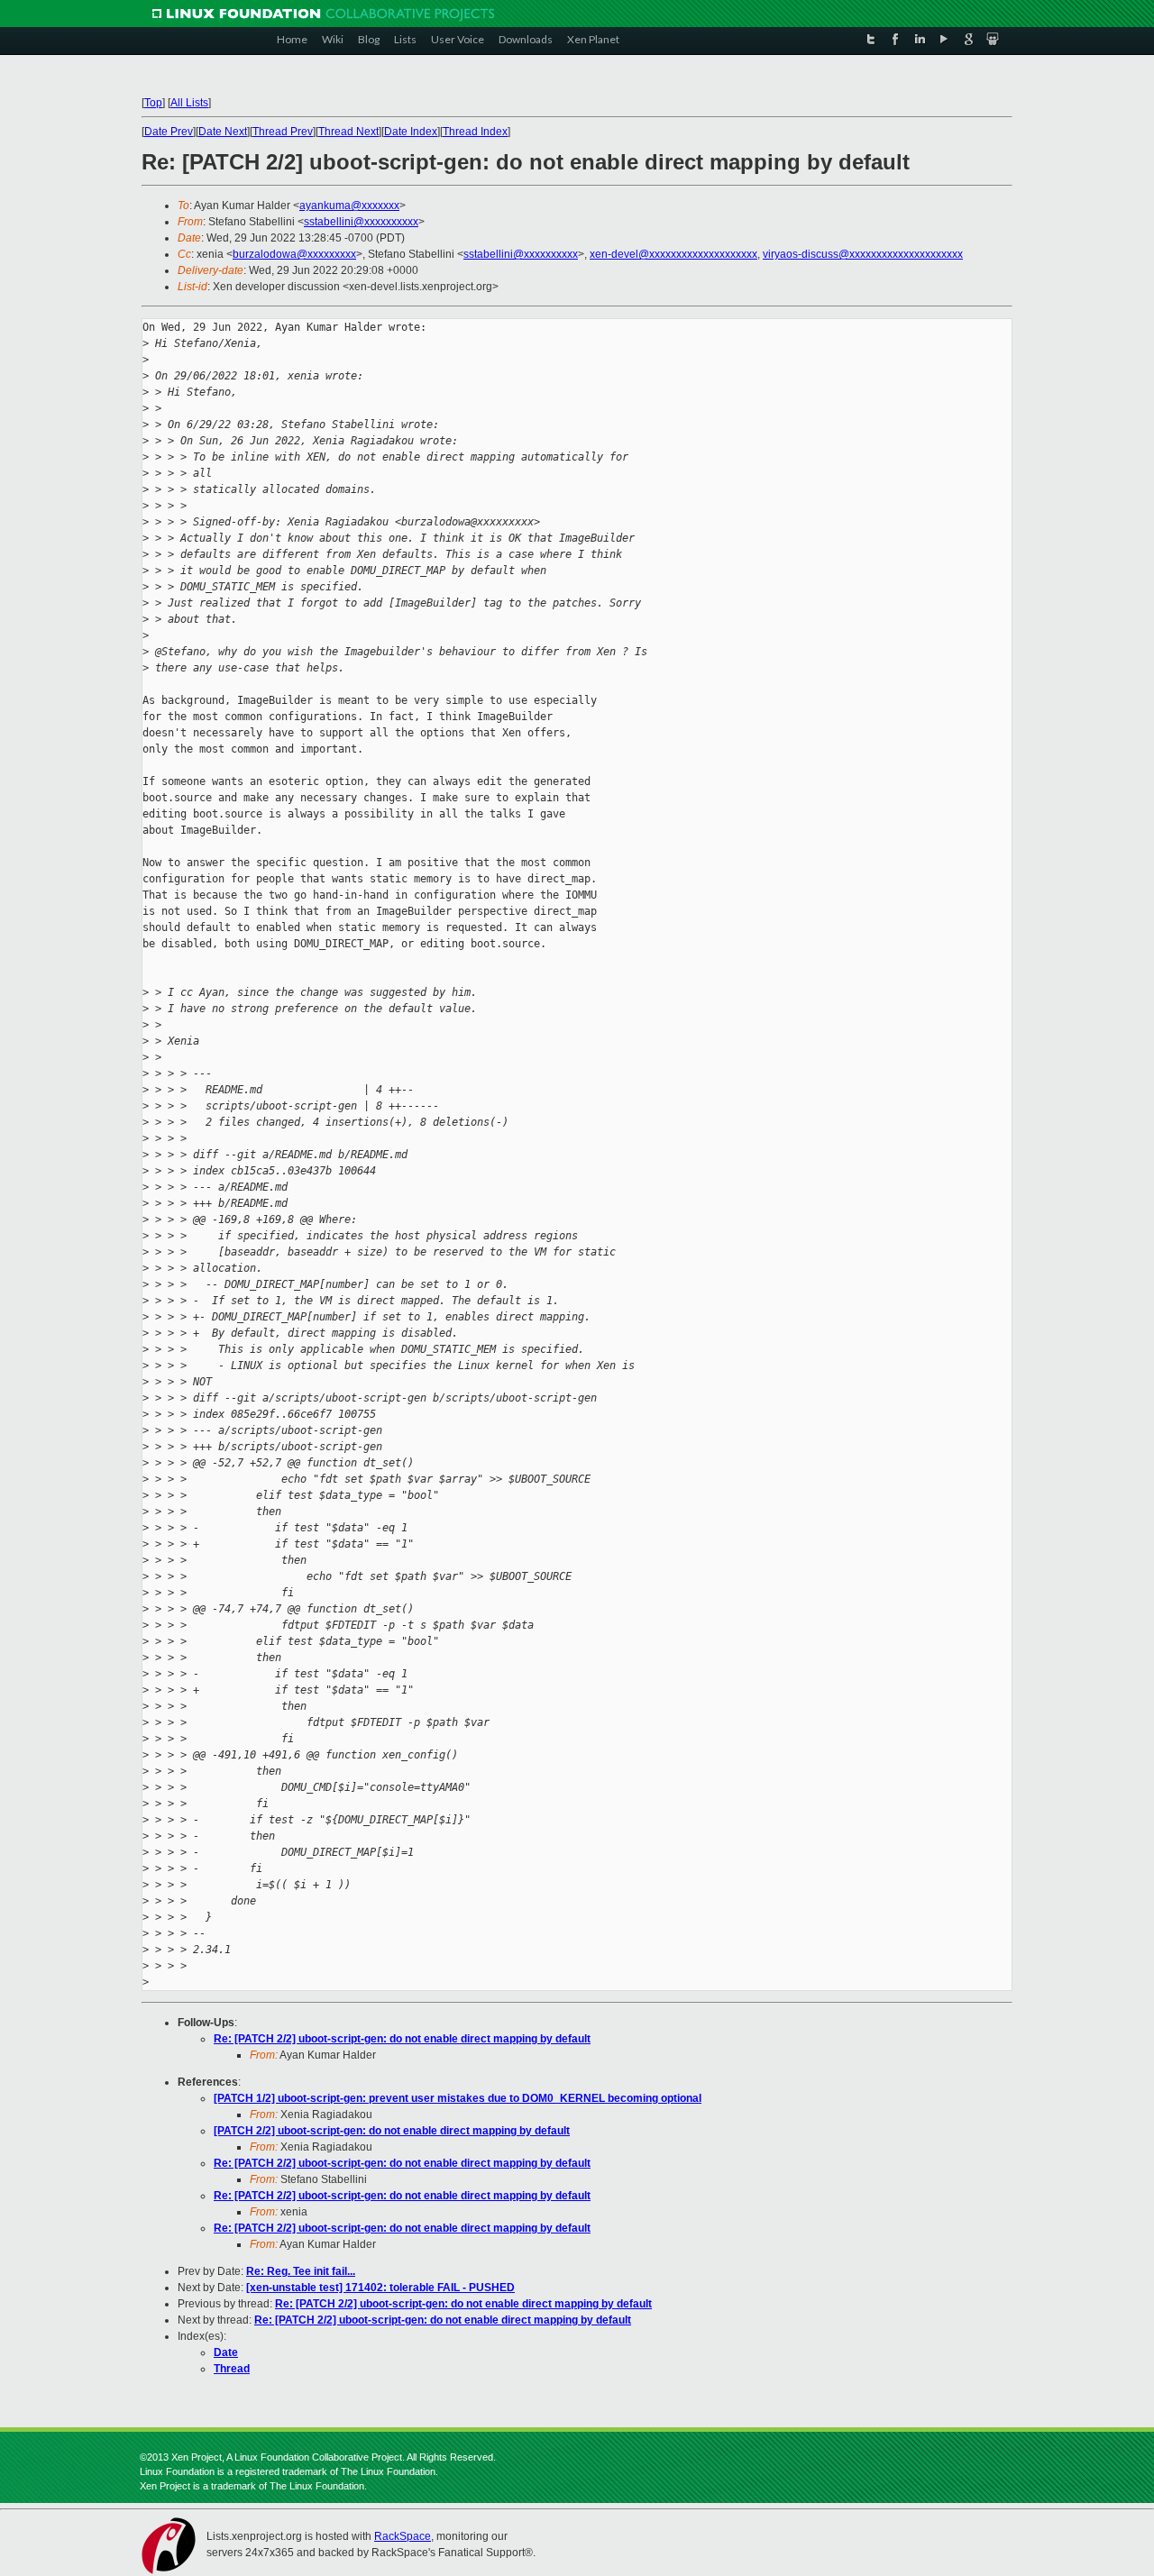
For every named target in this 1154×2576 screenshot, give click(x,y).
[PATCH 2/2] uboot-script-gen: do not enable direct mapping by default (392, 2131)
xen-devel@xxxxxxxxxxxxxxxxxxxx (673, 254)
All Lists (189, 103)
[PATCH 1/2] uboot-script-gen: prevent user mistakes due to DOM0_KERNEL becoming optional (458, 2098)
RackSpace (403, 2536)
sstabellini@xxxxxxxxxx (361, 222)
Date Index (411, 132)
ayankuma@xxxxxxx (349, 206)
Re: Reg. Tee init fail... (301, 2271)
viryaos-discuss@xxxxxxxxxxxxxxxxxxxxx (863, 254)
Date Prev (169, 132)
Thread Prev (283, 132)
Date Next (223, 132)
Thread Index (475, 132)
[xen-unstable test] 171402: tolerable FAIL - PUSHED (380, 2288)
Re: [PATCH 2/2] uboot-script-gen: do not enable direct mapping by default (402, 2039)
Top (153, 103)
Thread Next (348, 132)
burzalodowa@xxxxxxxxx (294, 254)
